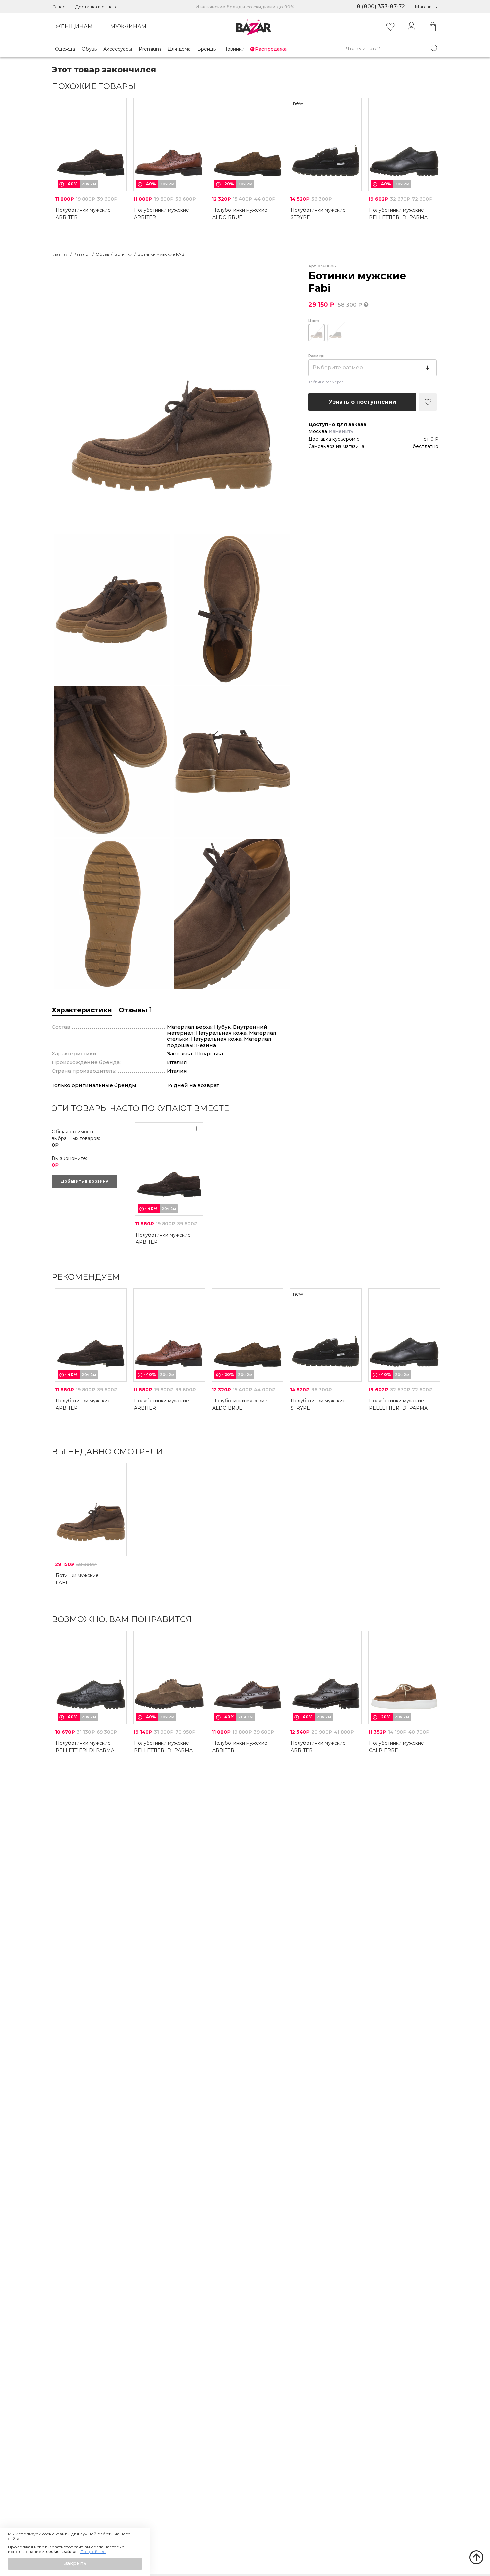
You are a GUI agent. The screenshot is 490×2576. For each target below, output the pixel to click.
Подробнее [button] (93, 2552)
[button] (75, 2564)
